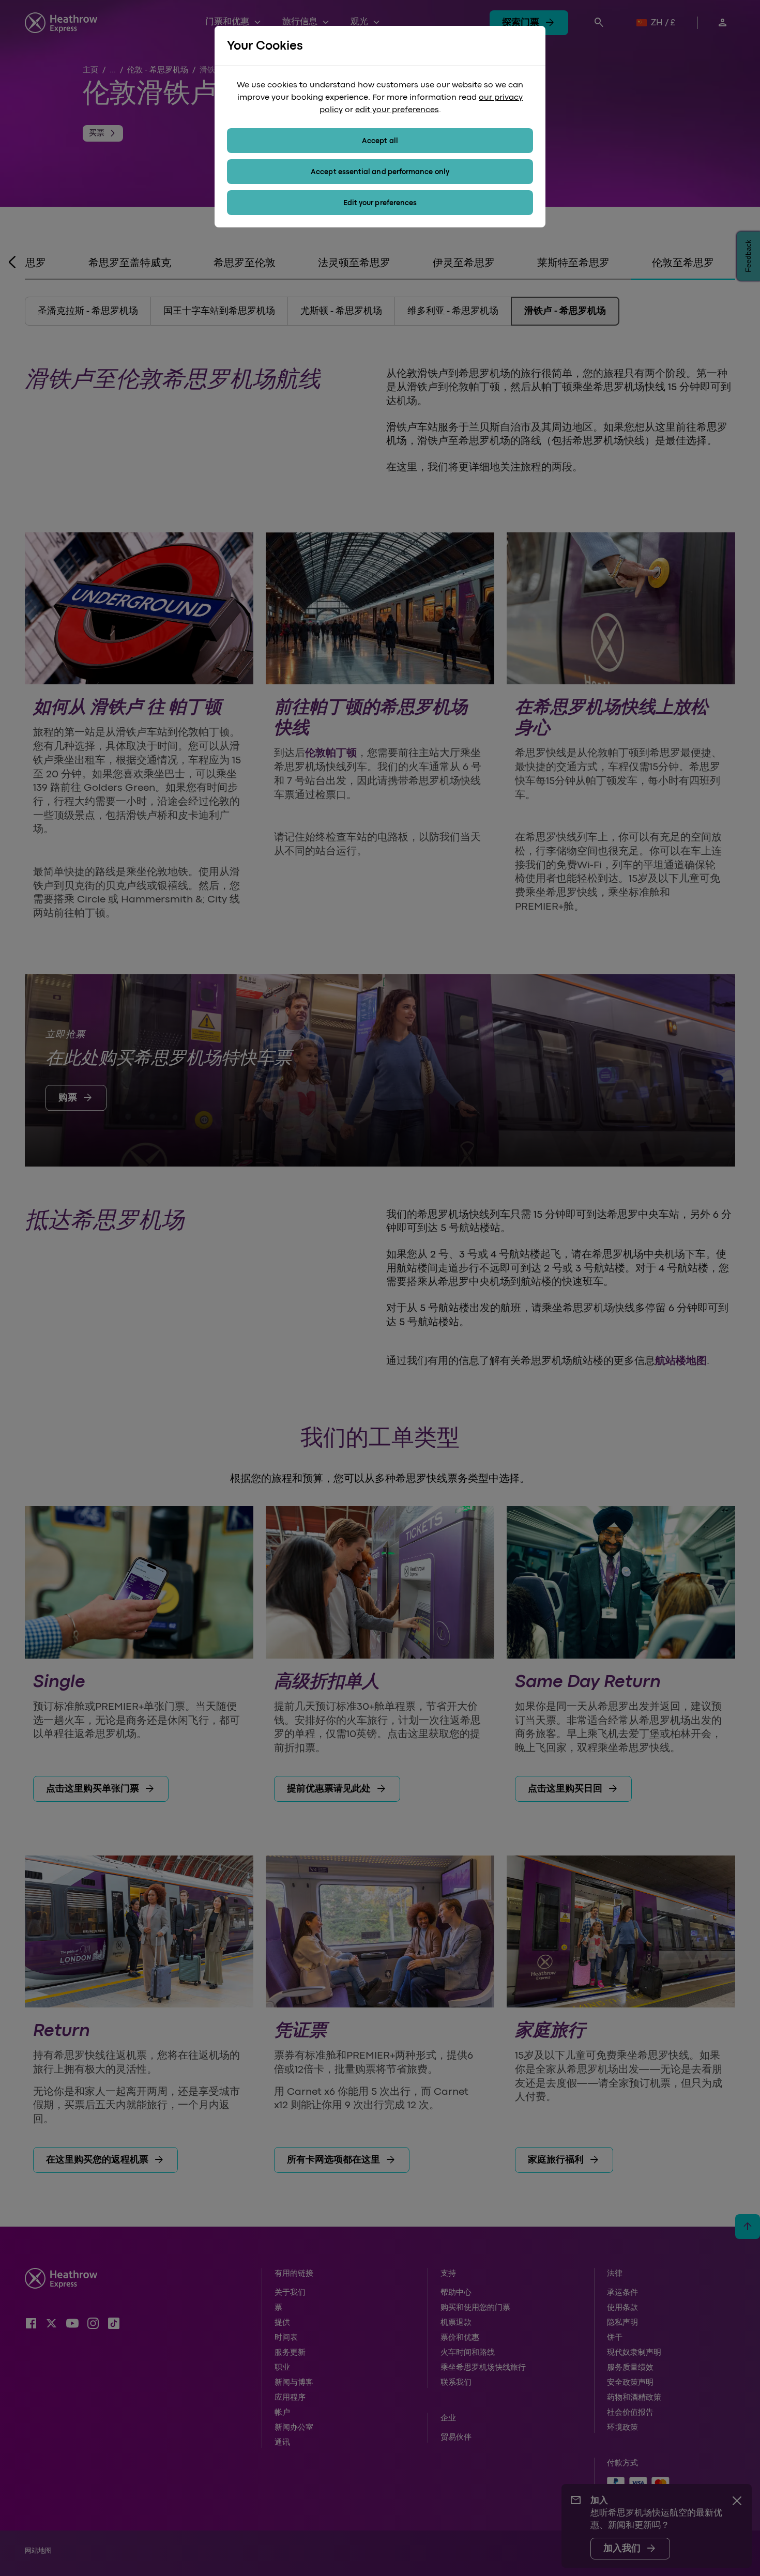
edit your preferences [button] (397, 110)
